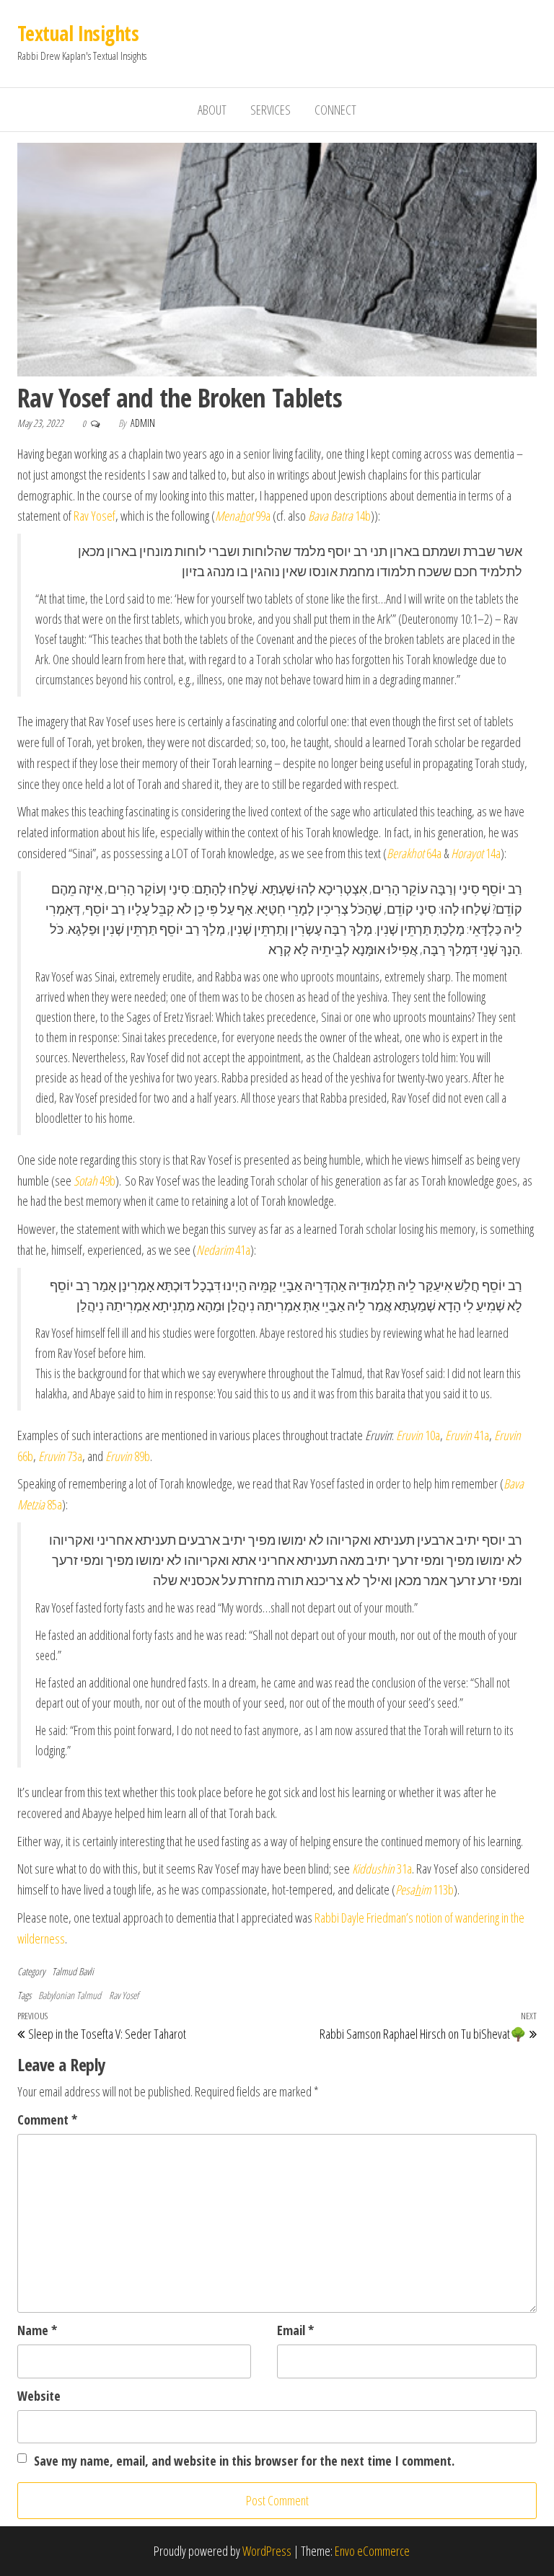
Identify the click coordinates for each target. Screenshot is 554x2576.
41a (223, 1250)
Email (295, 2330)
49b (94, 1181)
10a (418, 1435)
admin (143, 423)
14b (339, 516)
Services (271, 110)
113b (425, 1889)
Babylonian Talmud (70, 1995)
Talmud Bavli (73, 1971)
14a (476, 853)
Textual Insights (78, 33)
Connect (335, 110)
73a (60, 1456)
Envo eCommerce (372, 2551)
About (212, 110)
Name (37, 2330)
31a (382, 1869)
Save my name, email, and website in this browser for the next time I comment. (244, 2461)
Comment (47, 2120)
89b (128, 1456)
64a (414, 853)
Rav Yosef (94, 516)
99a (243, 516)
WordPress (267, 2551)
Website (39, 2396)
